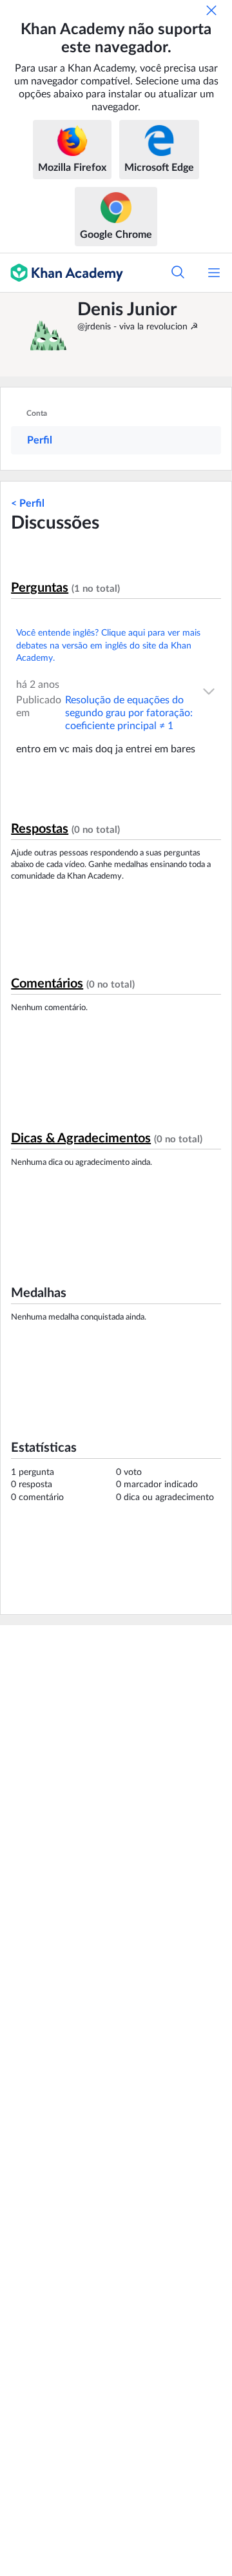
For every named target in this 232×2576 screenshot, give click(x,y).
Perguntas (40, 588)
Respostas (40, 829)
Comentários (47, 984)
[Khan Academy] (62, 273)
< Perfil (28, 503)
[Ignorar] (211, 10)
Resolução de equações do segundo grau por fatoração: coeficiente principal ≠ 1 (129, 713)
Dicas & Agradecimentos (81, 1138)
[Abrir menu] (214, 273)
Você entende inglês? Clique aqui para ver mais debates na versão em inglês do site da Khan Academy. (108, 646)
